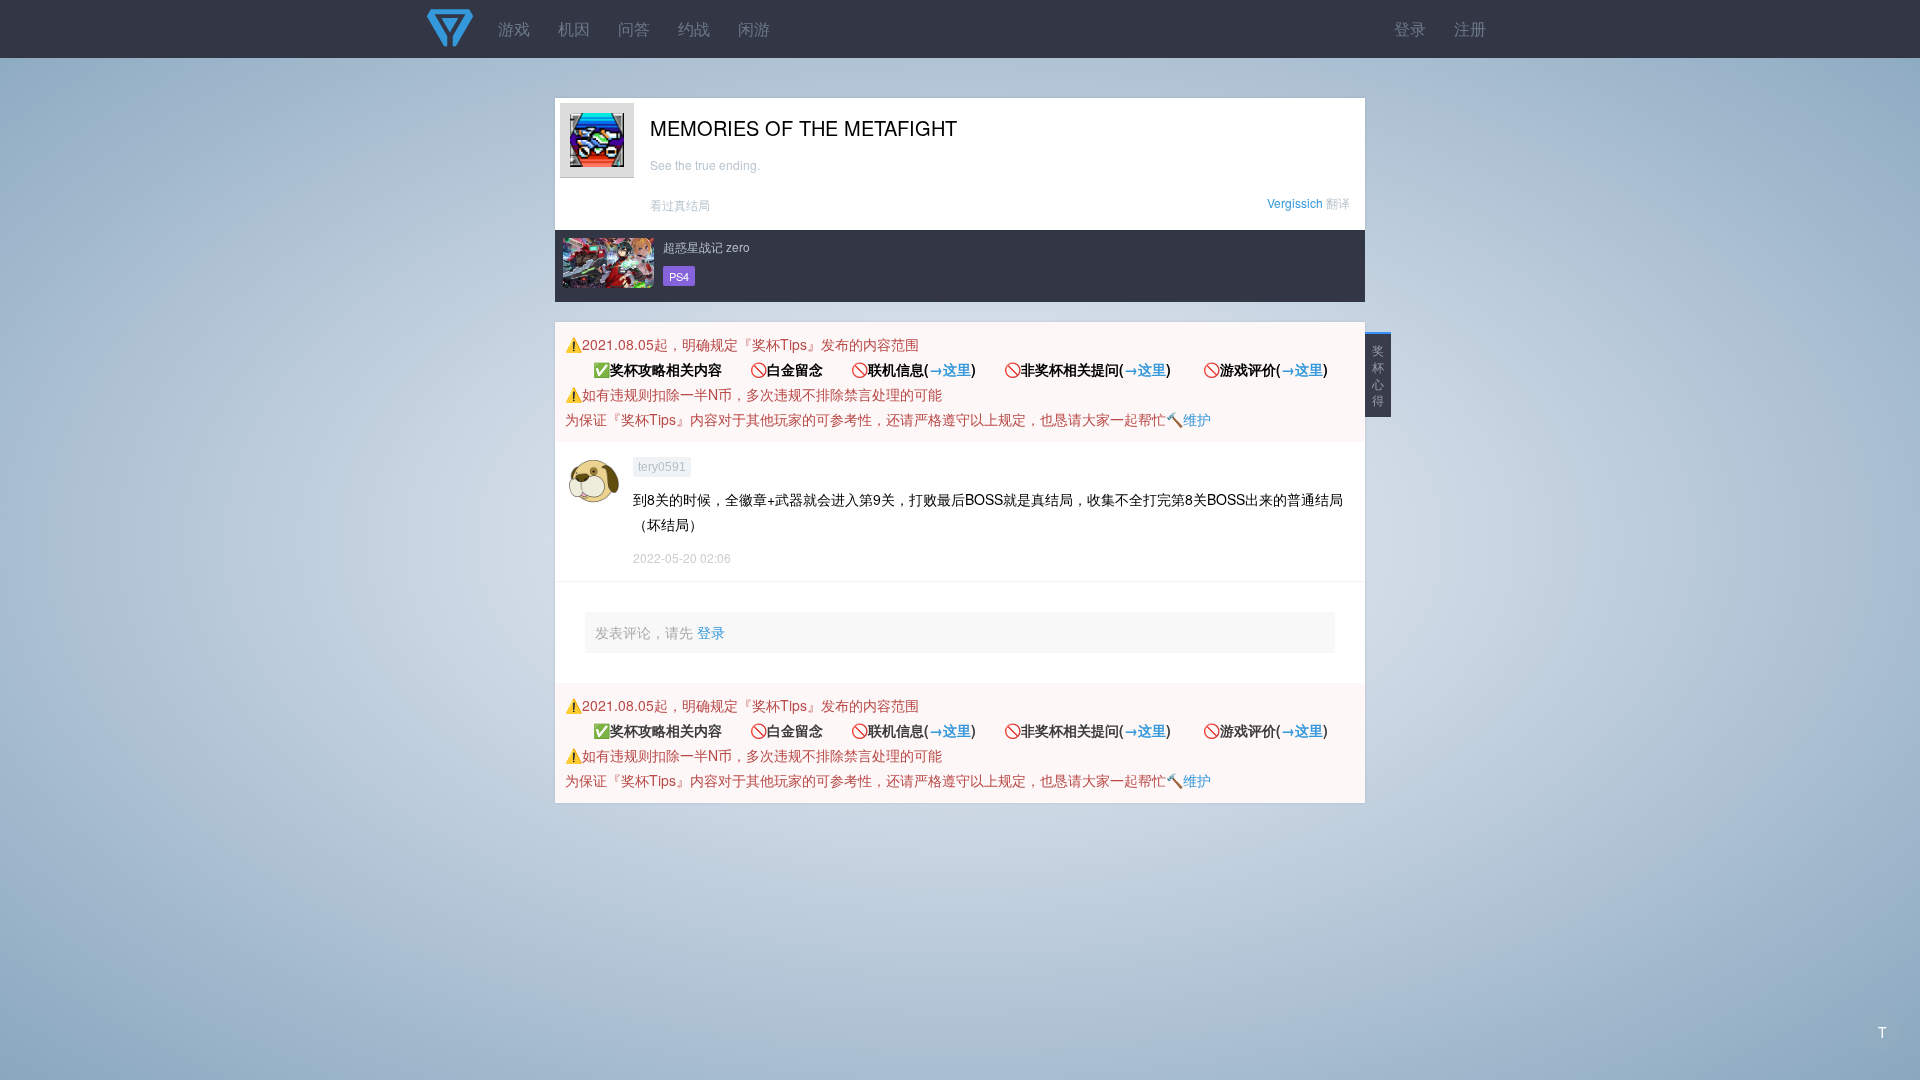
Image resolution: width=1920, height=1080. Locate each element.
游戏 (514, 28)
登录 (1410, 28)
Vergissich (1295, 202)
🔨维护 (1188, 419)
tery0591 (662, 467)
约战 (694, 28)
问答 (634, 28)
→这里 (950, 369)
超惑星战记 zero (706, 246)
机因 (574, 28)
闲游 (754, 28)
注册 (1470, 28)
